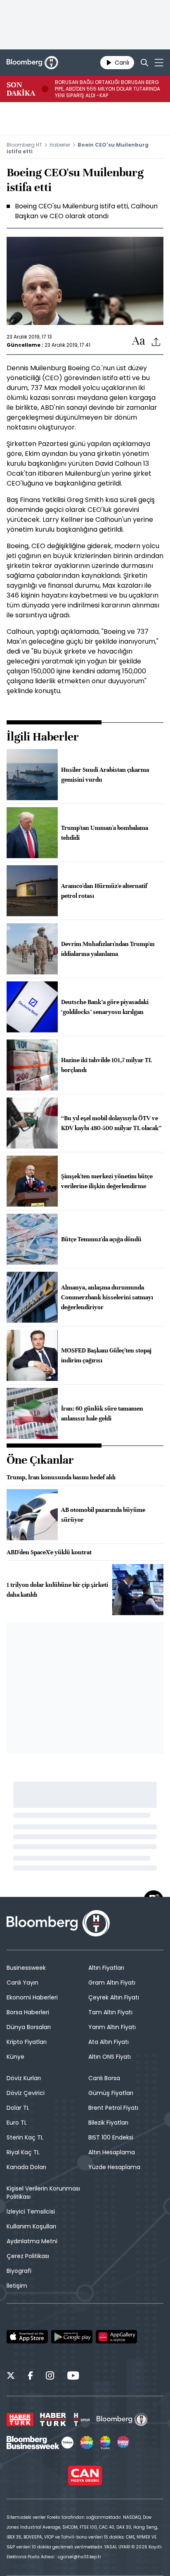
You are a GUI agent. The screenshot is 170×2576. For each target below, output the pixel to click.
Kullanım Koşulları (31, 2226)
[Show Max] (124, 2443)
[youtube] (73, 2377)
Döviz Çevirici (26, 2093)
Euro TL (17, 2123)
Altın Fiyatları (106, 1968)
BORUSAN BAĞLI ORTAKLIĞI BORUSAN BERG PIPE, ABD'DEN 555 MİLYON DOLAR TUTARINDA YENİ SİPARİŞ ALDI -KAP (107, 89)
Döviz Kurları (24, 2078)
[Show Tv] (87, 2443)
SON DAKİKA (21, 89)
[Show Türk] (105, 2443)
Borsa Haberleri (28, 2012)
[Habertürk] (20, 2420)
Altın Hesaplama (112, 2152)
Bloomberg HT (24, 145)
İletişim (17, 2286)
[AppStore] (27, 2337)
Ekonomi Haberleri (32, 1997)
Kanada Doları (26, 2167)
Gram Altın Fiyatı (112, 1983)
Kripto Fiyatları (27, 2042)
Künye (15, 2057)
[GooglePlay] (72, 2337)
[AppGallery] (116, 2337)
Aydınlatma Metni (32, 2241)
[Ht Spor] (81, 2420)
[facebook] (30, 2377)
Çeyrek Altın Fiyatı (114, 1997)
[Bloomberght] (32, 63)
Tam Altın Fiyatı (110, 2012)
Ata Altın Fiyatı (109, 2042)
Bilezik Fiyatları (108, 2123)
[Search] (144, 63)
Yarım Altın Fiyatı (112, 2027)
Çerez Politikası (28, 2256)
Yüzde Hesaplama (114, 2167)
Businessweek (26, 1968)
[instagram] (50, 2377)
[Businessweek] (40, 2443)
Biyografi (19, 2271)
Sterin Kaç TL (25, 2137)
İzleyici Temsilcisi (31, 2212)
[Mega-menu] (159, 63)
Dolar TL (18, 2108)
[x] (11, 2377)
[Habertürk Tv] (53, 2420)
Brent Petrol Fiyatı (113, 2108)
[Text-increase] (139, 341)
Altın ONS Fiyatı (110, 2057)
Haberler (60, 145)
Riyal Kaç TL (23, 2152)
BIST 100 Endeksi (111, 2137)
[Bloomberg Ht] (122, 2420)
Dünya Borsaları (29, 2027)
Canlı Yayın (22, 1983)
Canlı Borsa (104, 2078)
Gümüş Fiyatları (111, 2093)
